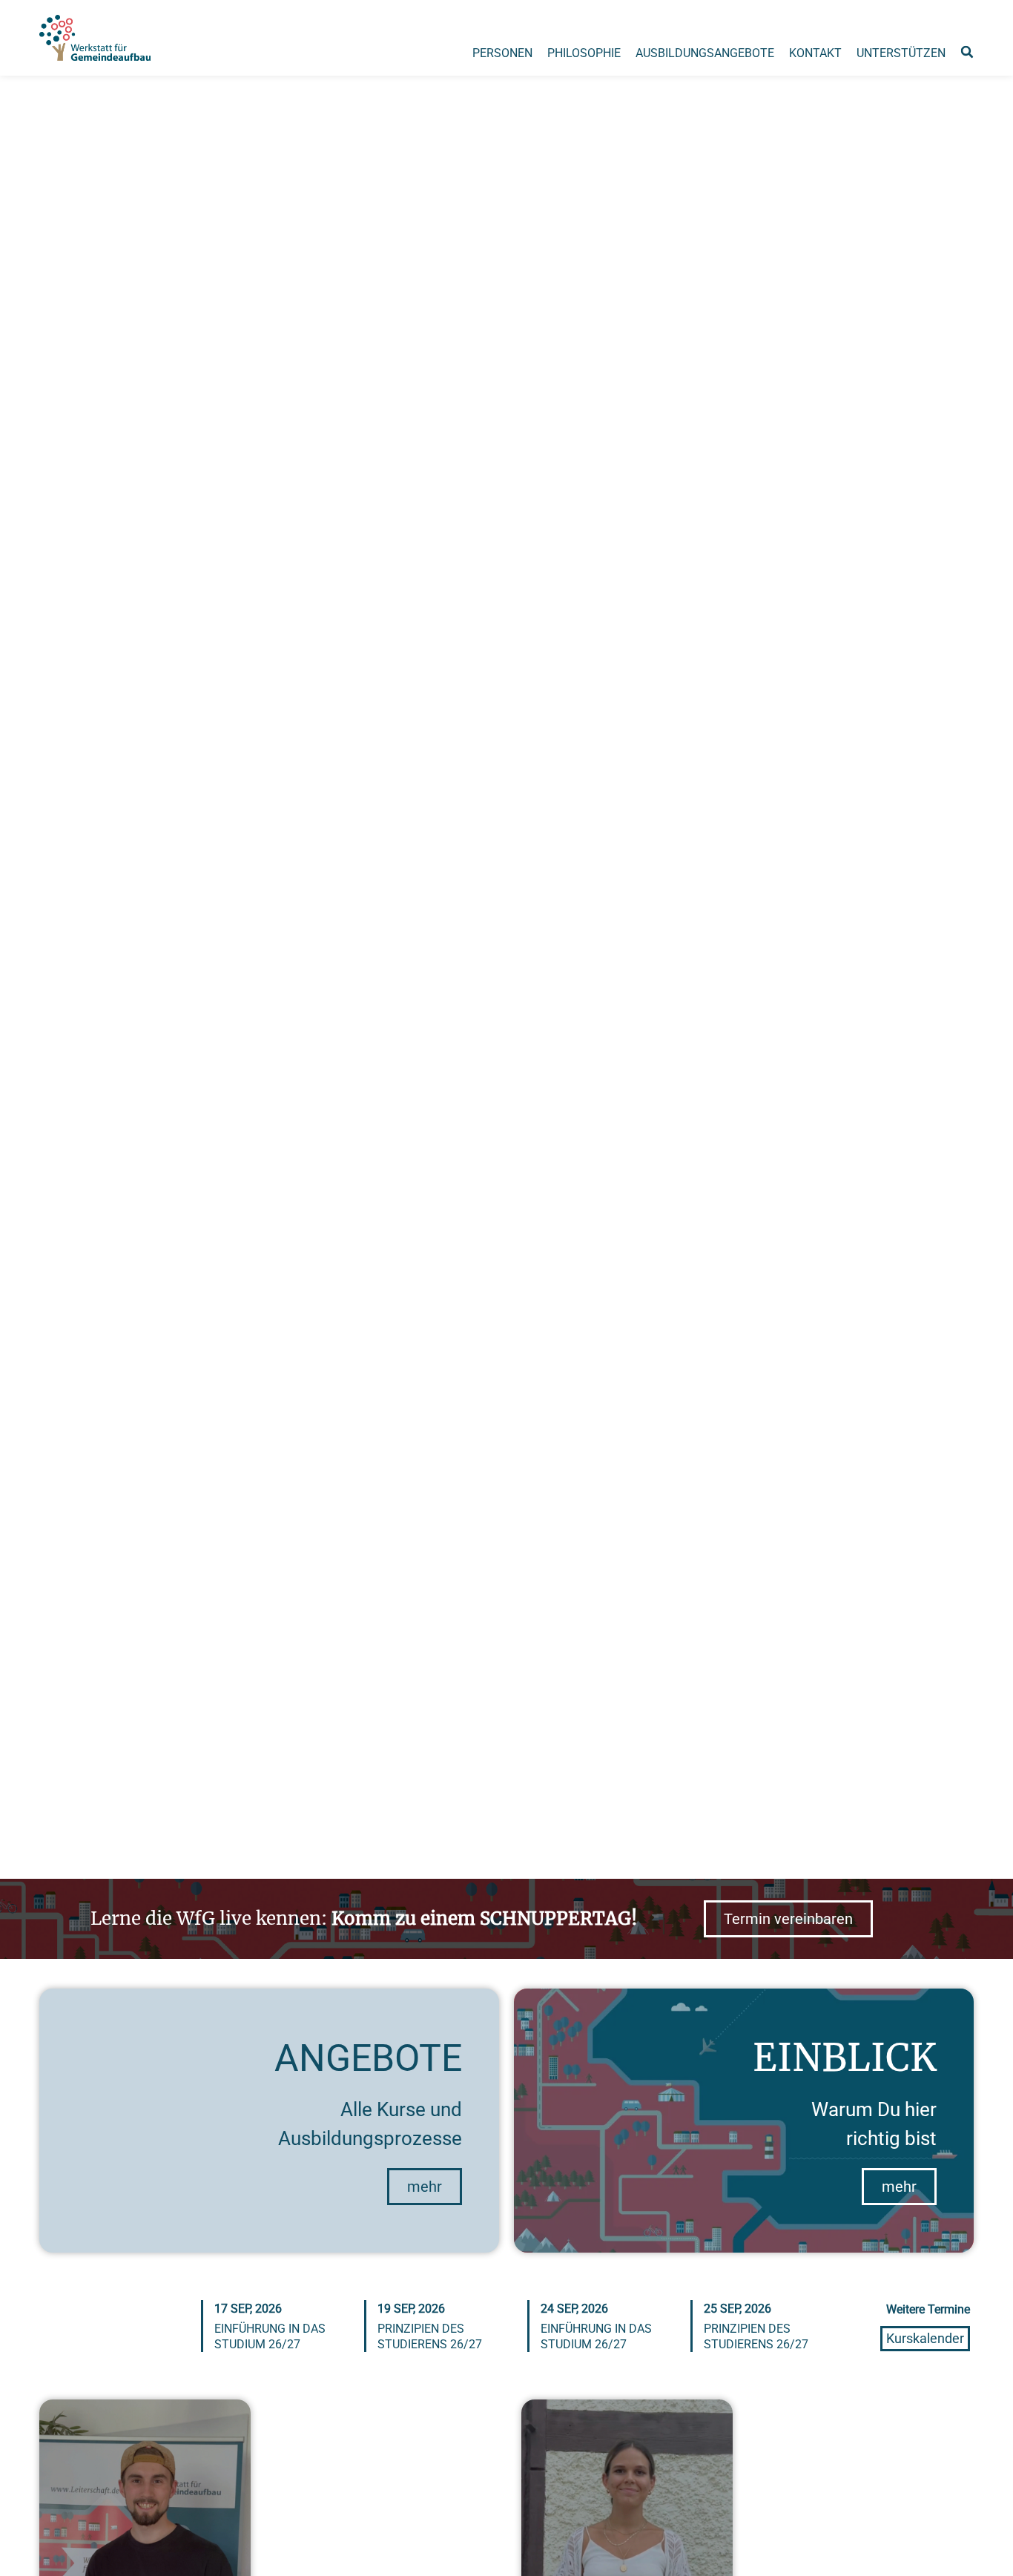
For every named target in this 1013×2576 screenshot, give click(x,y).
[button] (967, 52)
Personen (502, 53)
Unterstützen (901, 53)
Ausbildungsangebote (705, 53)
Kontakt (815, 53)
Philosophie (584, 53)
